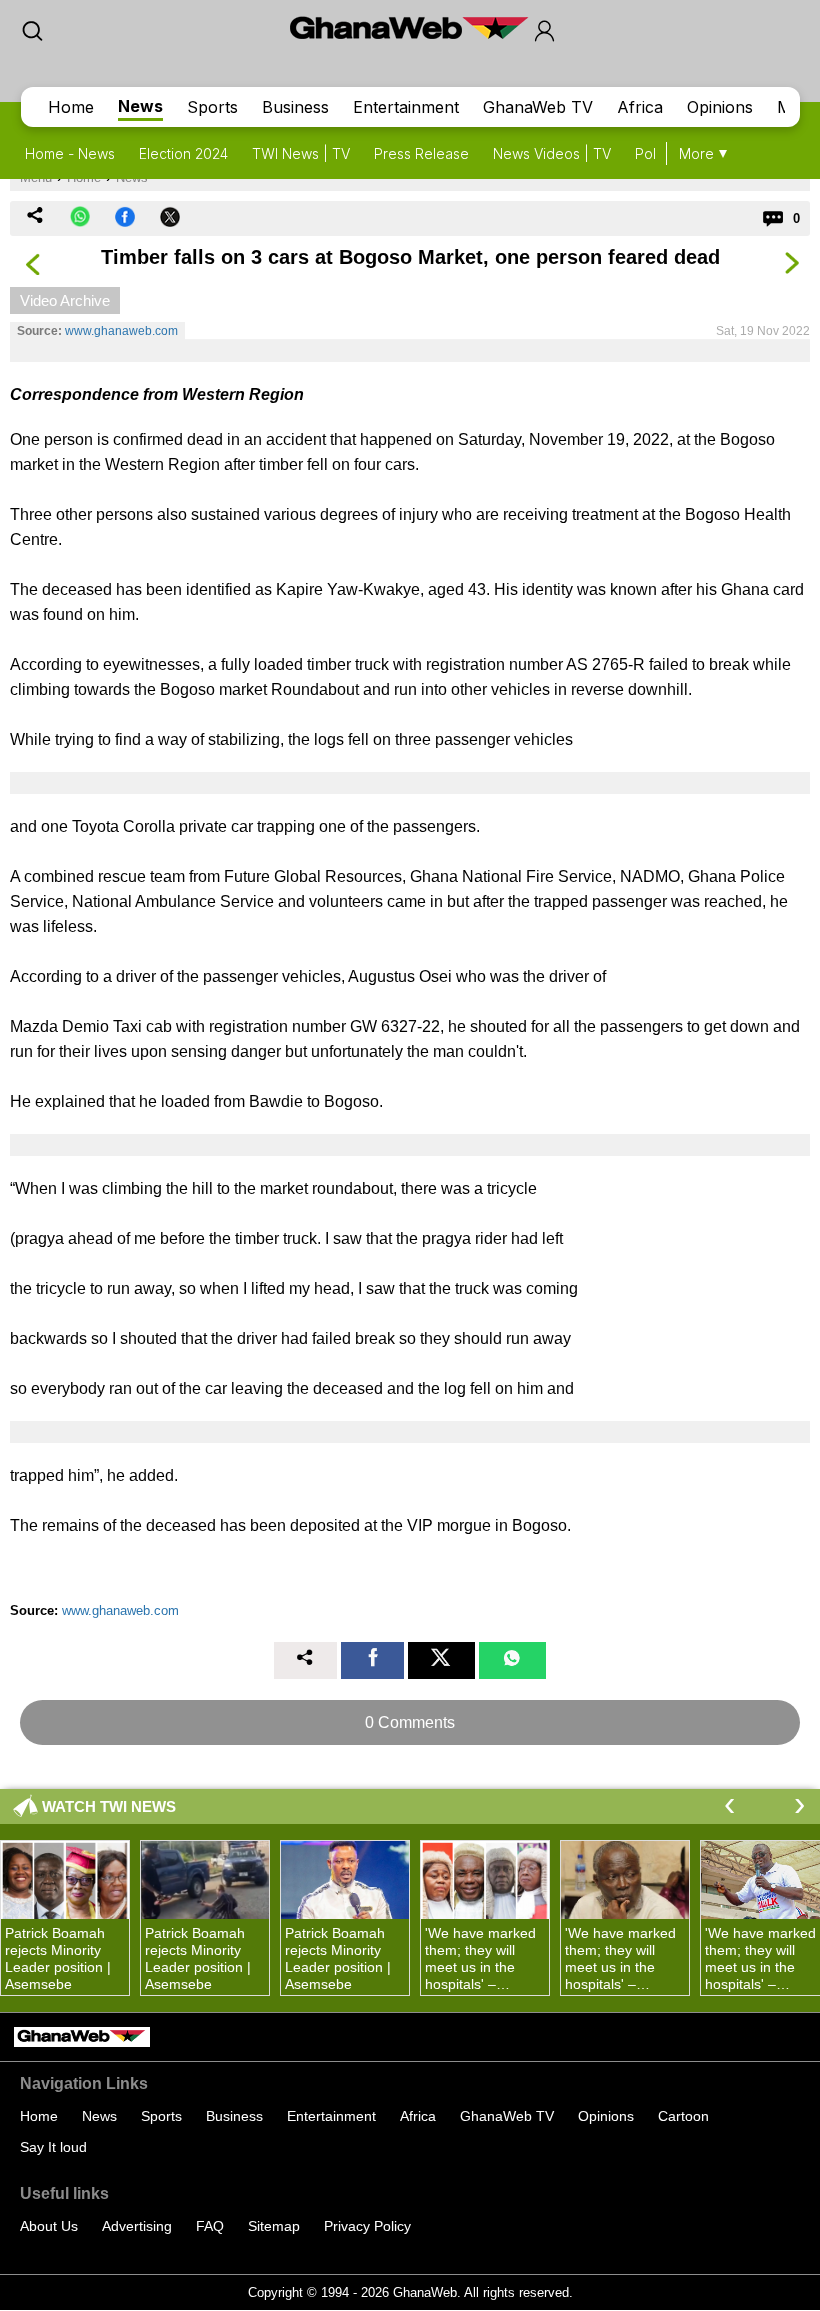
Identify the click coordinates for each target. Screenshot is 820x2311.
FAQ (210, 2226)
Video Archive (65, 300)
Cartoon (683, 2116)
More (696, 153)
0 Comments (410, 1722)
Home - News (70, 153)
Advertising (137, 2226)
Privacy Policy (367, 2226)
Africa (640, 107)
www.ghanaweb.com (121, 331)
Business (295, 107)
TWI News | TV (301, 153)
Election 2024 (183, 153)
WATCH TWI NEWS (109, 1806)
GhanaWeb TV (538, 107)
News (140, 106)
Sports (212, 107)
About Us (49, 2226)
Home (71, 107)
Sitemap (274, 2226)
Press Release (421, 153)
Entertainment (406, 107)
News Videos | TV (552, 153)
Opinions (720, 107)
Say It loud (53, 2147)
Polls (650, 153)
